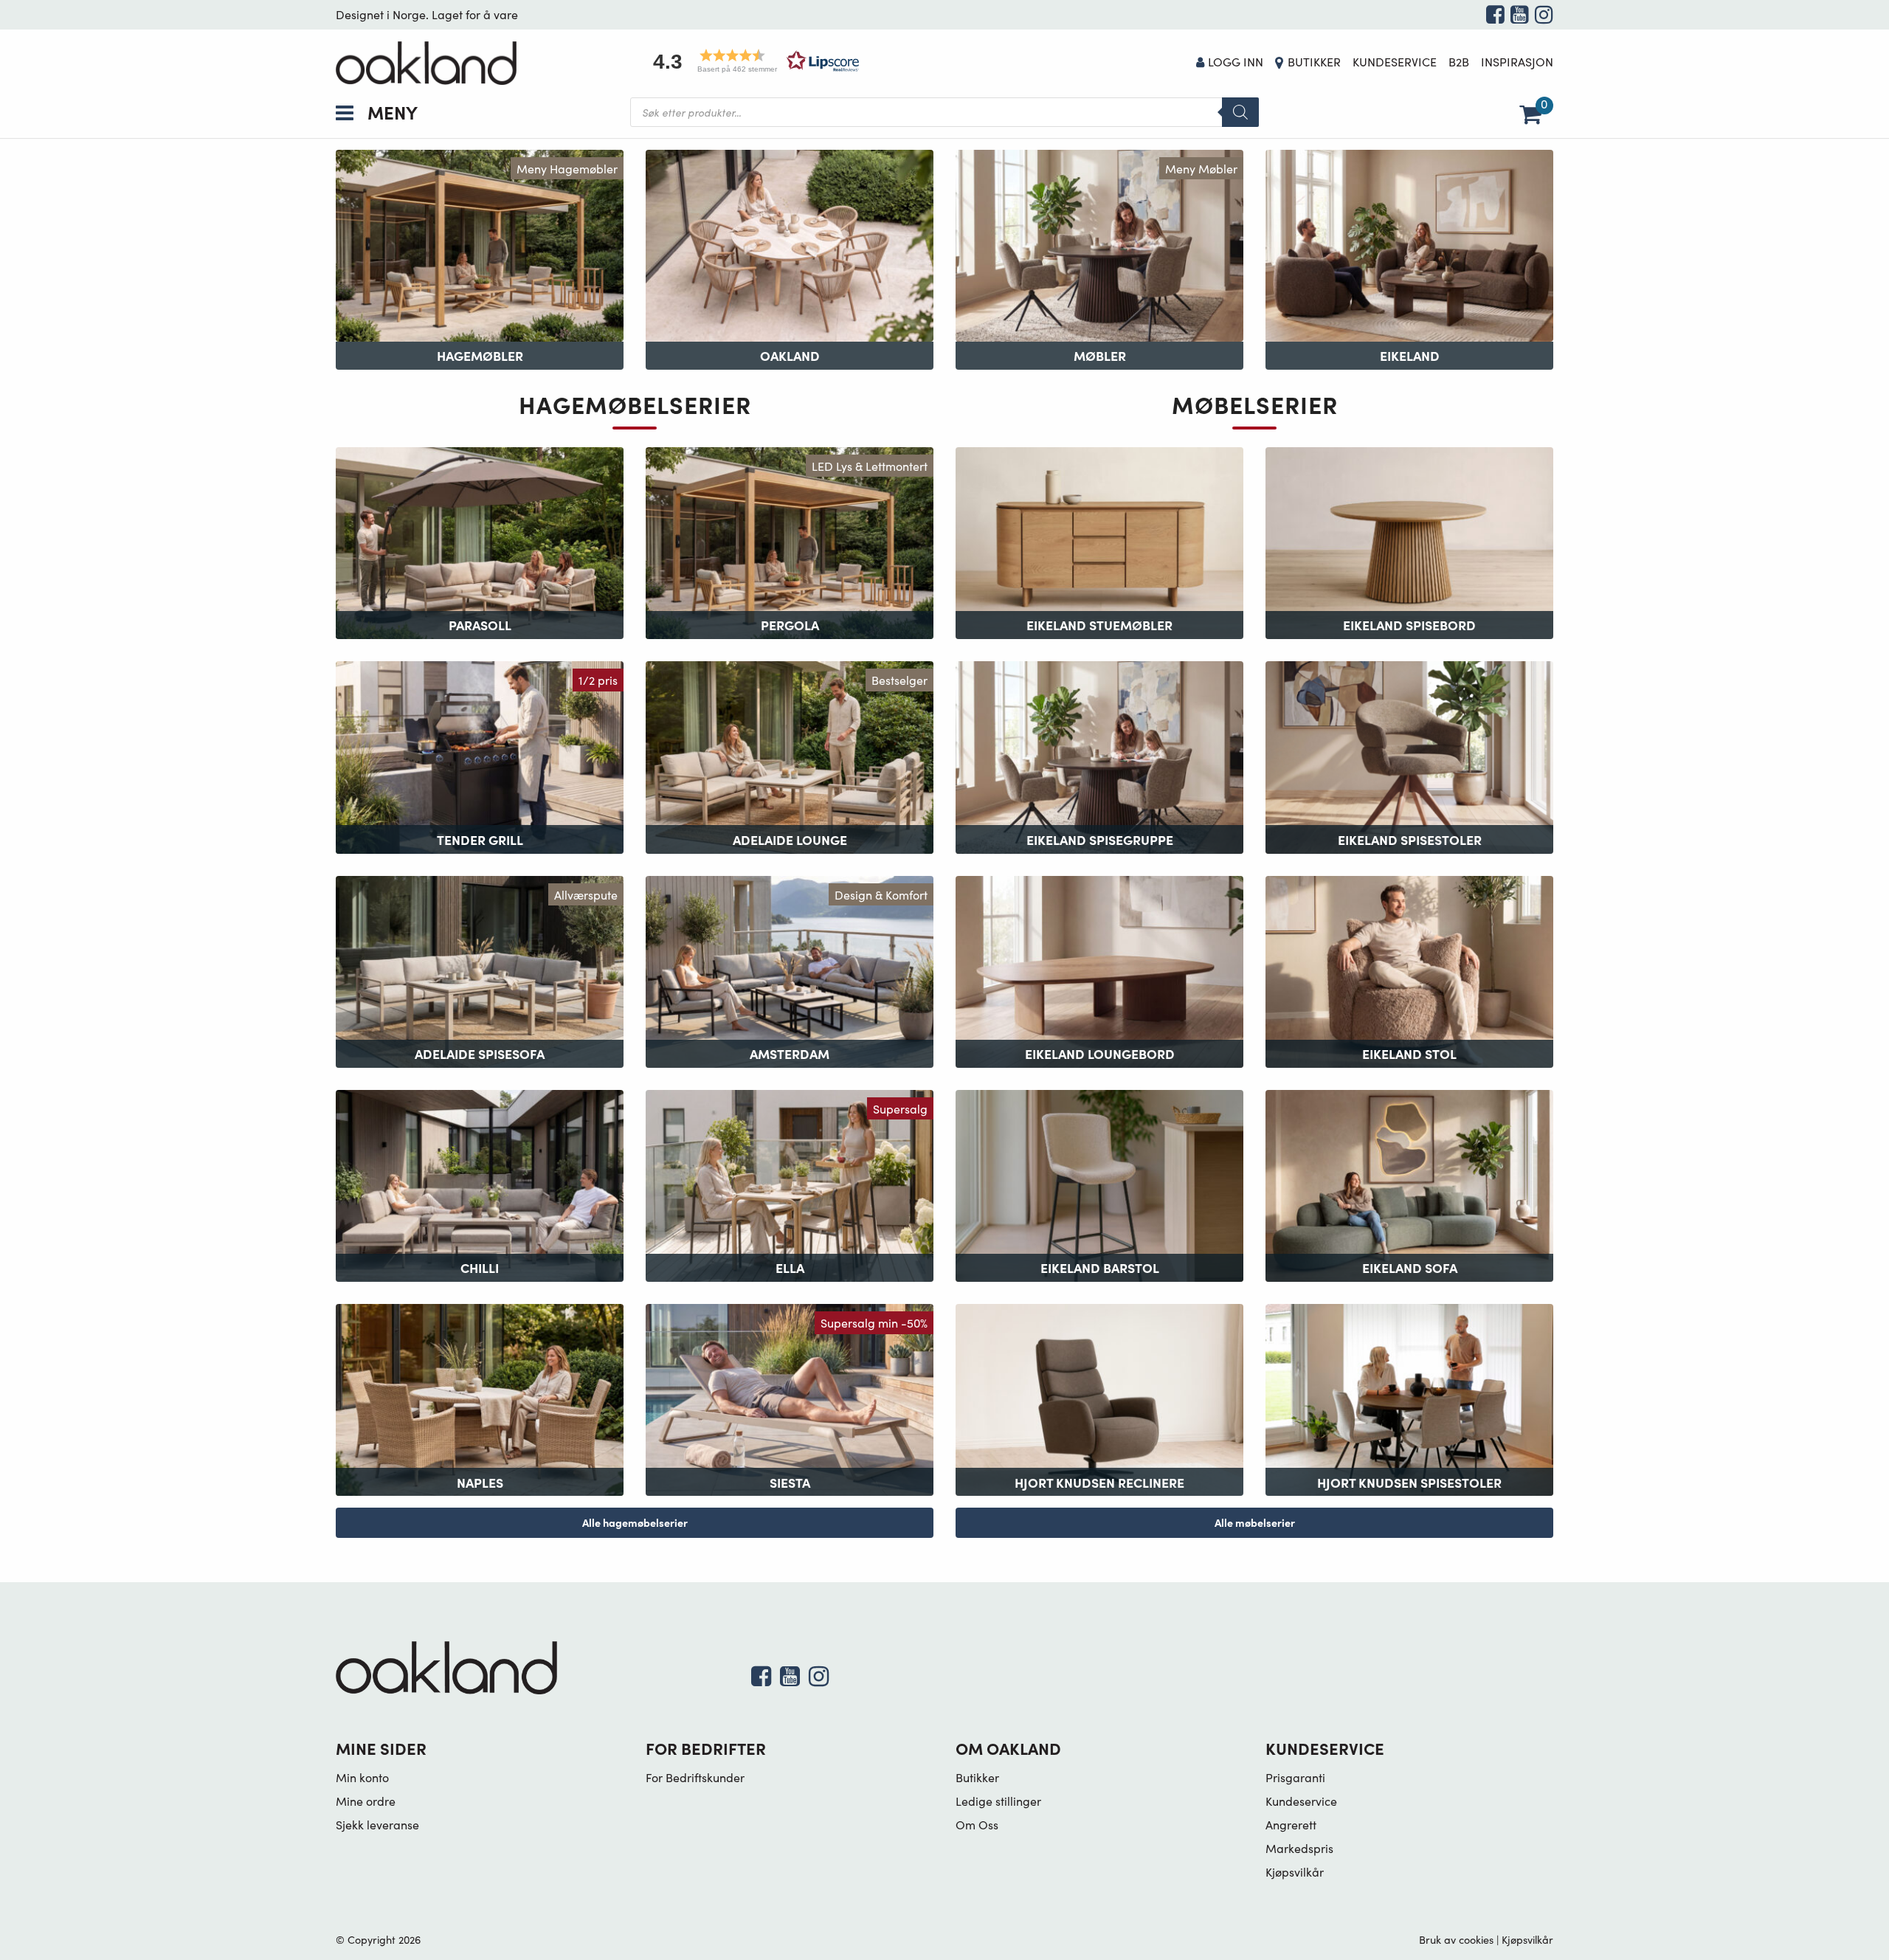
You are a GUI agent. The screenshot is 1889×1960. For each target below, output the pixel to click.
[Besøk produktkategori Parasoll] (480, 541)
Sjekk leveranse (377, 1825)
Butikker (1314, 62)
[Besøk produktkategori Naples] (480, 1398)
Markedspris (1299, 1848)
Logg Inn (1236, 62)
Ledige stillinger (998, 1801)
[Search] (1240, 112)
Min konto (362, 1777)
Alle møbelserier (1255, 1522)
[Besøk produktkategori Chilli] (480, 1184)
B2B (1459, 62)
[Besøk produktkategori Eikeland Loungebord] (1099, 969)
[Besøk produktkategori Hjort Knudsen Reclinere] (1099, 1398)
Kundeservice (1395, 62)
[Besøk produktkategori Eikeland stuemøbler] (1099, 541)
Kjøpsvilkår (1295, 1872)
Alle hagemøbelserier (635, 1522)
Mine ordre (366, 1801)
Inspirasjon (1517, 62)
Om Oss (977, 1825)
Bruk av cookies (1456, 1939)
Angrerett (1291, 1825)
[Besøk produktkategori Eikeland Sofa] (1409, 1184)
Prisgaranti (1295, 1777)
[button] (751, 61)
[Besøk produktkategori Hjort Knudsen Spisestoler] (1409, 1398)
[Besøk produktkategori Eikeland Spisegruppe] (1099, 755)
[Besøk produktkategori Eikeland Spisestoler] (1409, 755)
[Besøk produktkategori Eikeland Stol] (1409, 969)
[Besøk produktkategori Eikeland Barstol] (1099, 1184)
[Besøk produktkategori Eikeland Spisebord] (1409, 541)
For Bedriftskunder (695, 1777)
